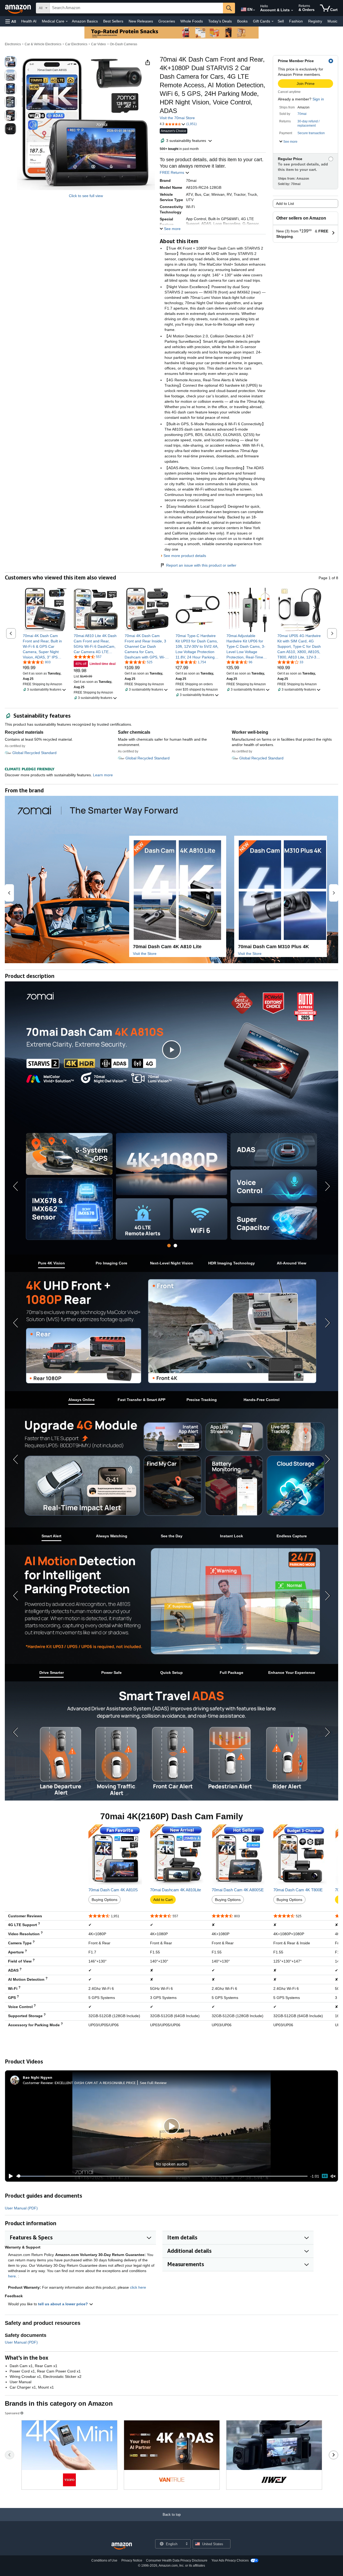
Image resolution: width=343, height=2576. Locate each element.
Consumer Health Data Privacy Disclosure (177, 2560)
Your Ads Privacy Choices (230, 2560)
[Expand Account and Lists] (292, 10)
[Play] (9, 2176)
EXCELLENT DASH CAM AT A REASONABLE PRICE (95, 2083)
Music (332, 21)
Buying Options (105, 1900)
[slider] (162, 2176)
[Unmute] (333, 2176)
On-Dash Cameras (124, 44)
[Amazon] (18, 8)
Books (242, 21)
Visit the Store (145, 954)
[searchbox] (136, 8)
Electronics (13, 44)
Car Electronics (76, 44)
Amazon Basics (85, 21)
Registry (315, 21)
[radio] (10, 62)
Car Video (98, 44)
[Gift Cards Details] (273, 21)
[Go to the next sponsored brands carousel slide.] (333, 2455)
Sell (281, 21)
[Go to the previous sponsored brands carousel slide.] (10, 2455)
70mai (302, 114)
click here (138, 2287)
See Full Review (153, 2083)
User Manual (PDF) (21, 2208)
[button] (11, 21)
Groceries (167, 21)
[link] (45, 646)
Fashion (296, 21)
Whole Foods (192, 21)
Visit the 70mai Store (177, 118)
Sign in (318, 99)
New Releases (141, 21)
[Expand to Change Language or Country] (254, 10)
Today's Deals (220, 21)
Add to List (285, 204)
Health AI (29, 21)
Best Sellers (113, 21)
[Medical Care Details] (67, 21)
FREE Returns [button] (172, 172)
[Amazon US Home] (122, 2546)
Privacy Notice (132, 2560)
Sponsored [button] (12, 2413)
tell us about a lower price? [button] (64, 2304)
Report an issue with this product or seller (201, 565)
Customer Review (38, 2083)
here (12, 2276)
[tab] (169, 1246)
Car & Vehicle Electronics (43, 44)
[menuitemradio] (325, 2176)
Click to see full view (86, 196)
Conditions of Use (104, 2560)
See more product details (185, 556)
